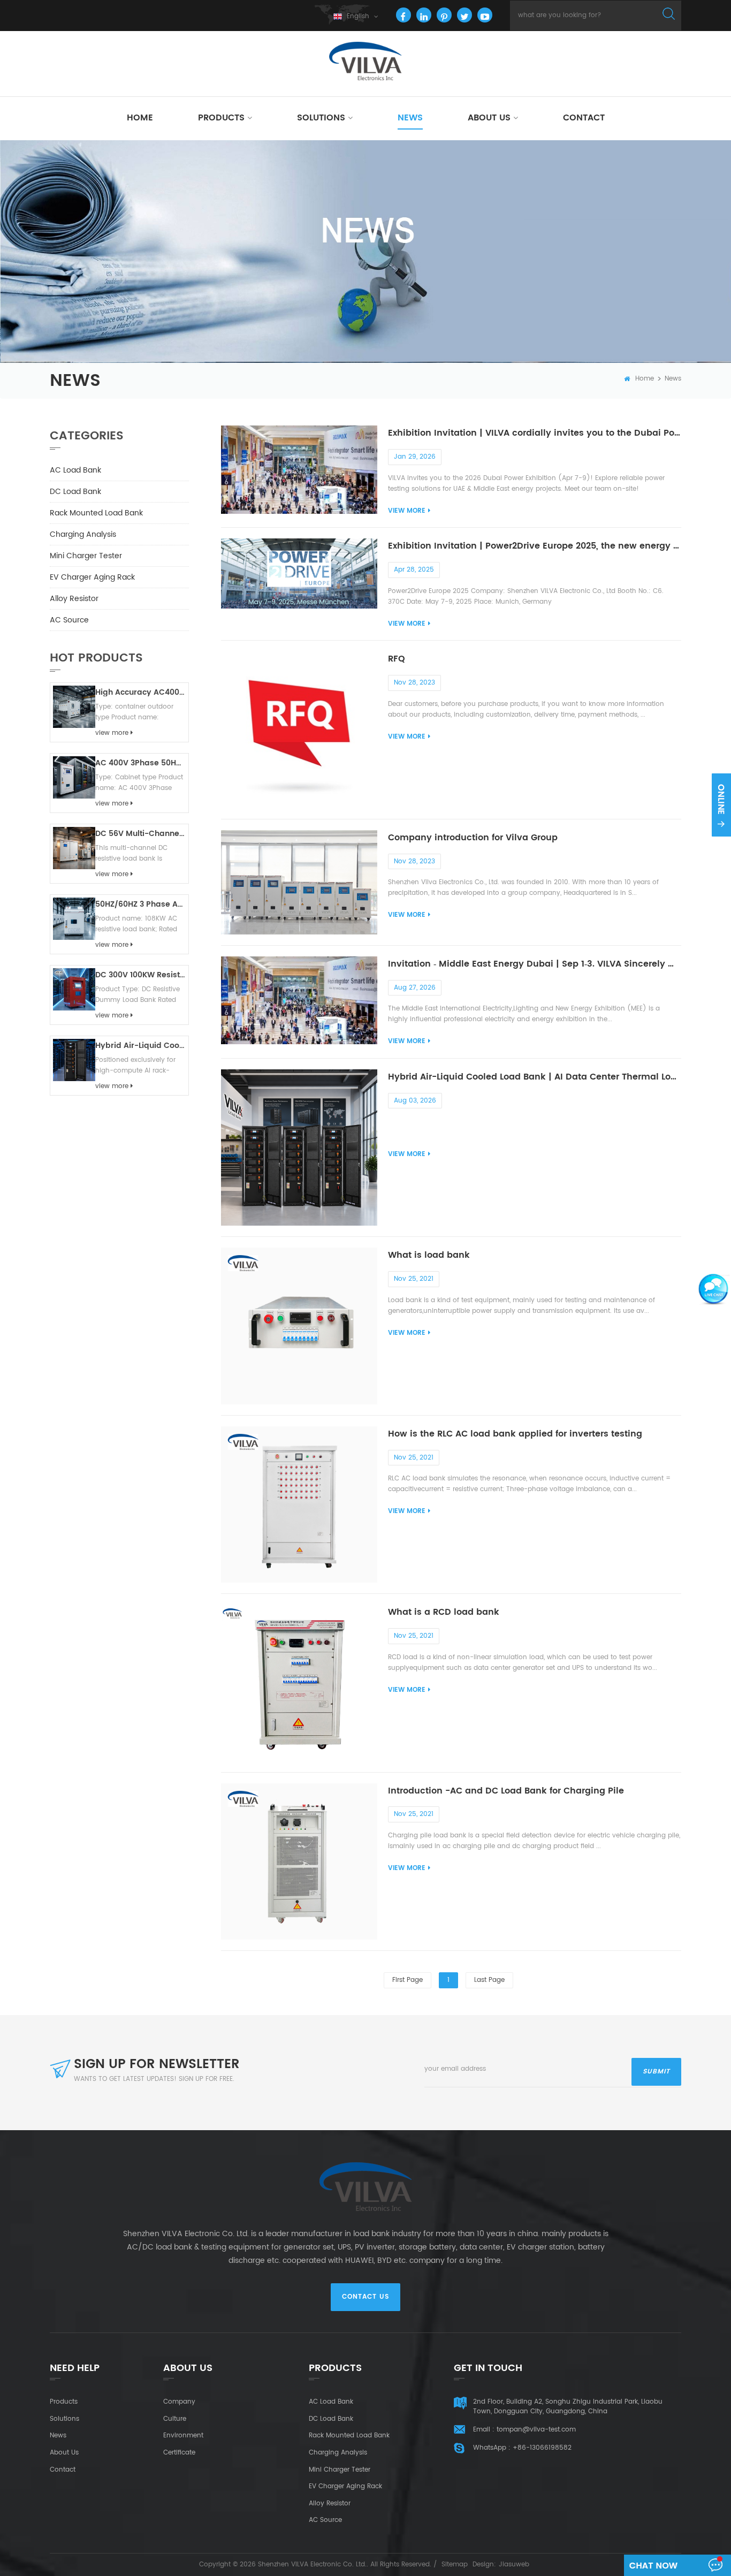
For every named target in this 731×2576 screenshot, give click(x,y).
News (410, 118)
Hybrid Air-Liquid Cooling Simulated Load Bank (140, 1046)
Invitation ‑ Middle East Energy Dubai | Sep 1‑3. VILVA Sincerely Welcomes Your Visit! (535, 964)
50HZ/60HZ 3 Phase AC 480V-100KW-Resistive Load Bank (140, 904)
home (645, 379)
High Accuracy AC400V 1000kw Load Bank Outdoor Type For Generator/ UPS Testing (140, 692)
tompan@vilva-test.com (536, 2430)
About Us (489, 118)
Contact (584, 118)
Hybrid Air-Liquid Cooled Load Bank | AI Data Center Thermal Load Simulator (535, 1077)
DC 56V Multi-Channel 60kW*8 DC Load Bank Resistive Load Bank (140, 834)
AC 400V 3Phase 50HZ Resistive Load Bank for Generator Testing (140, 763)
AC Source (69, 620)
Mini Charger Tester (86, 556)
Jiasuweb (514, 2564)
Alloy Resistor (74, 599)
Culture (175, 2419)
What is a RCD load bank (444, 1612)
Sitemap (455, 2564)
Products (221, 118)
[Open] (721, 805)
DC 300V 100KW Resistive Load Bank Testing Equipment (140, 975)
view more (407, 511)
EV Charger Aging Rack (92, 577)
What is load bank (429, 1255)
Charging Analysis (83, 534)
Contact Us (365, 2297)
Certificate (179, 2453)
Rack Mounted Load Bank (96, 513)
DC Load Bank (75, 492)
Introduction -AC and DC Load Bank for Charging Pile (506, 1791)
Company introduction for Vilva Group (473, 838)
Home (140, 118)
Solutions (321, 118)
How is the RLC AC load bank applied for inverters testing (515, 1434)
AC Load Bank (75, 470)
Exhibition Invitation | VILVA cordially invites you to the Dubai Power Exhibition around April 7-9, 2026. (535, 433)
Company (179, 2402)
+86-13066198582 (542, 2448)
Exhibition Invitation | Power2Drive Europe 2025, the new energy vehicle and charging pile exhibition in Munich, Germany (535, 546)
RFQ (397, 659)
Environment (183, 2436)
